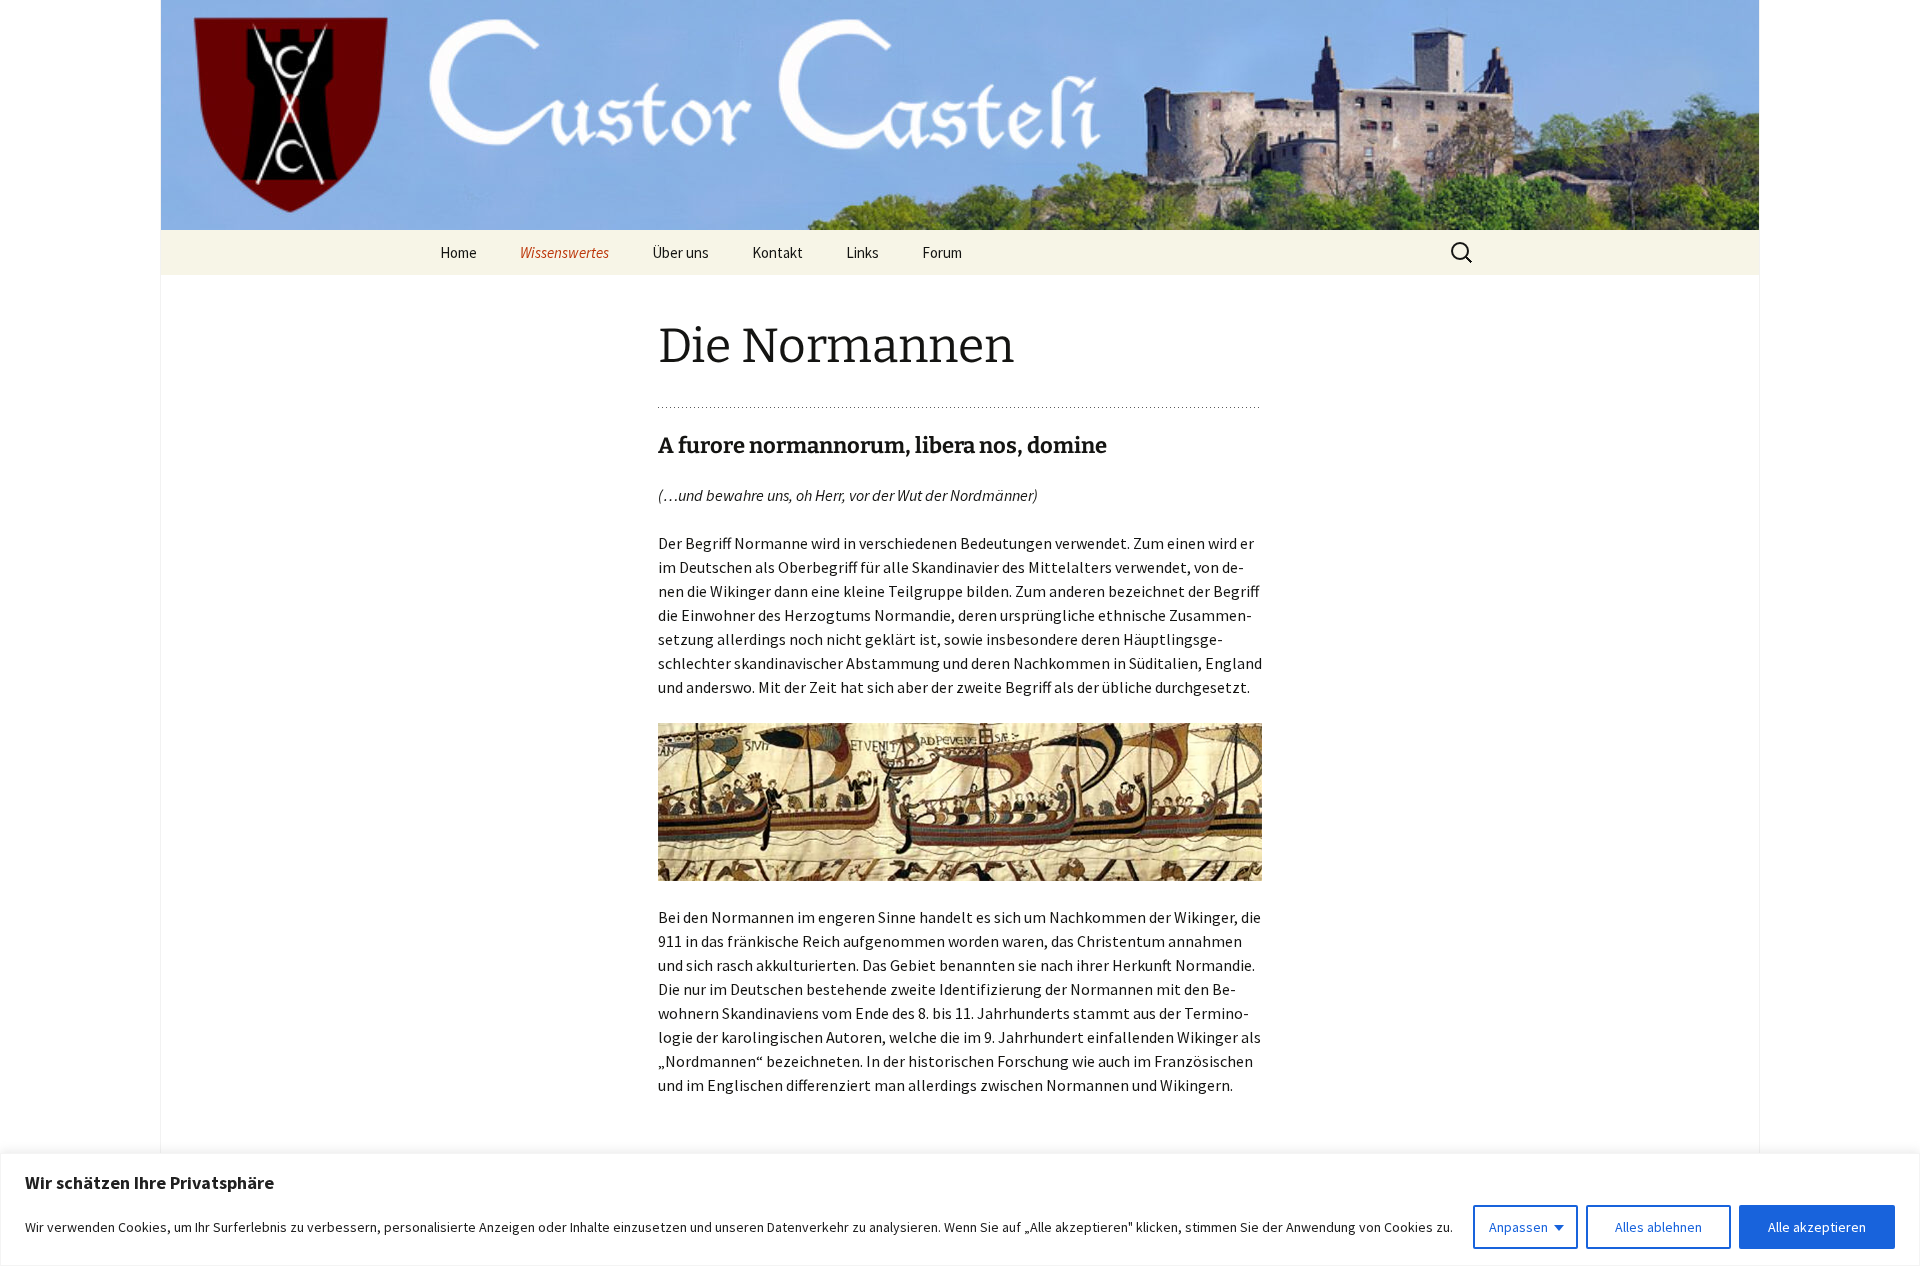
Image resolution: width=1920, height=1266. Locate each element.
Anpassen (1518, 1227)
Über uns (680, 252)
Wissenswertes (564, 252)
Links (862, 252)
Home (458, 252)
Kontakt (777, 252)
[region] (960, 1209)
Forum (942, 252)
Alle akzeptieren (1817, 1227)
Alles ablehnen (1658, 1227)
